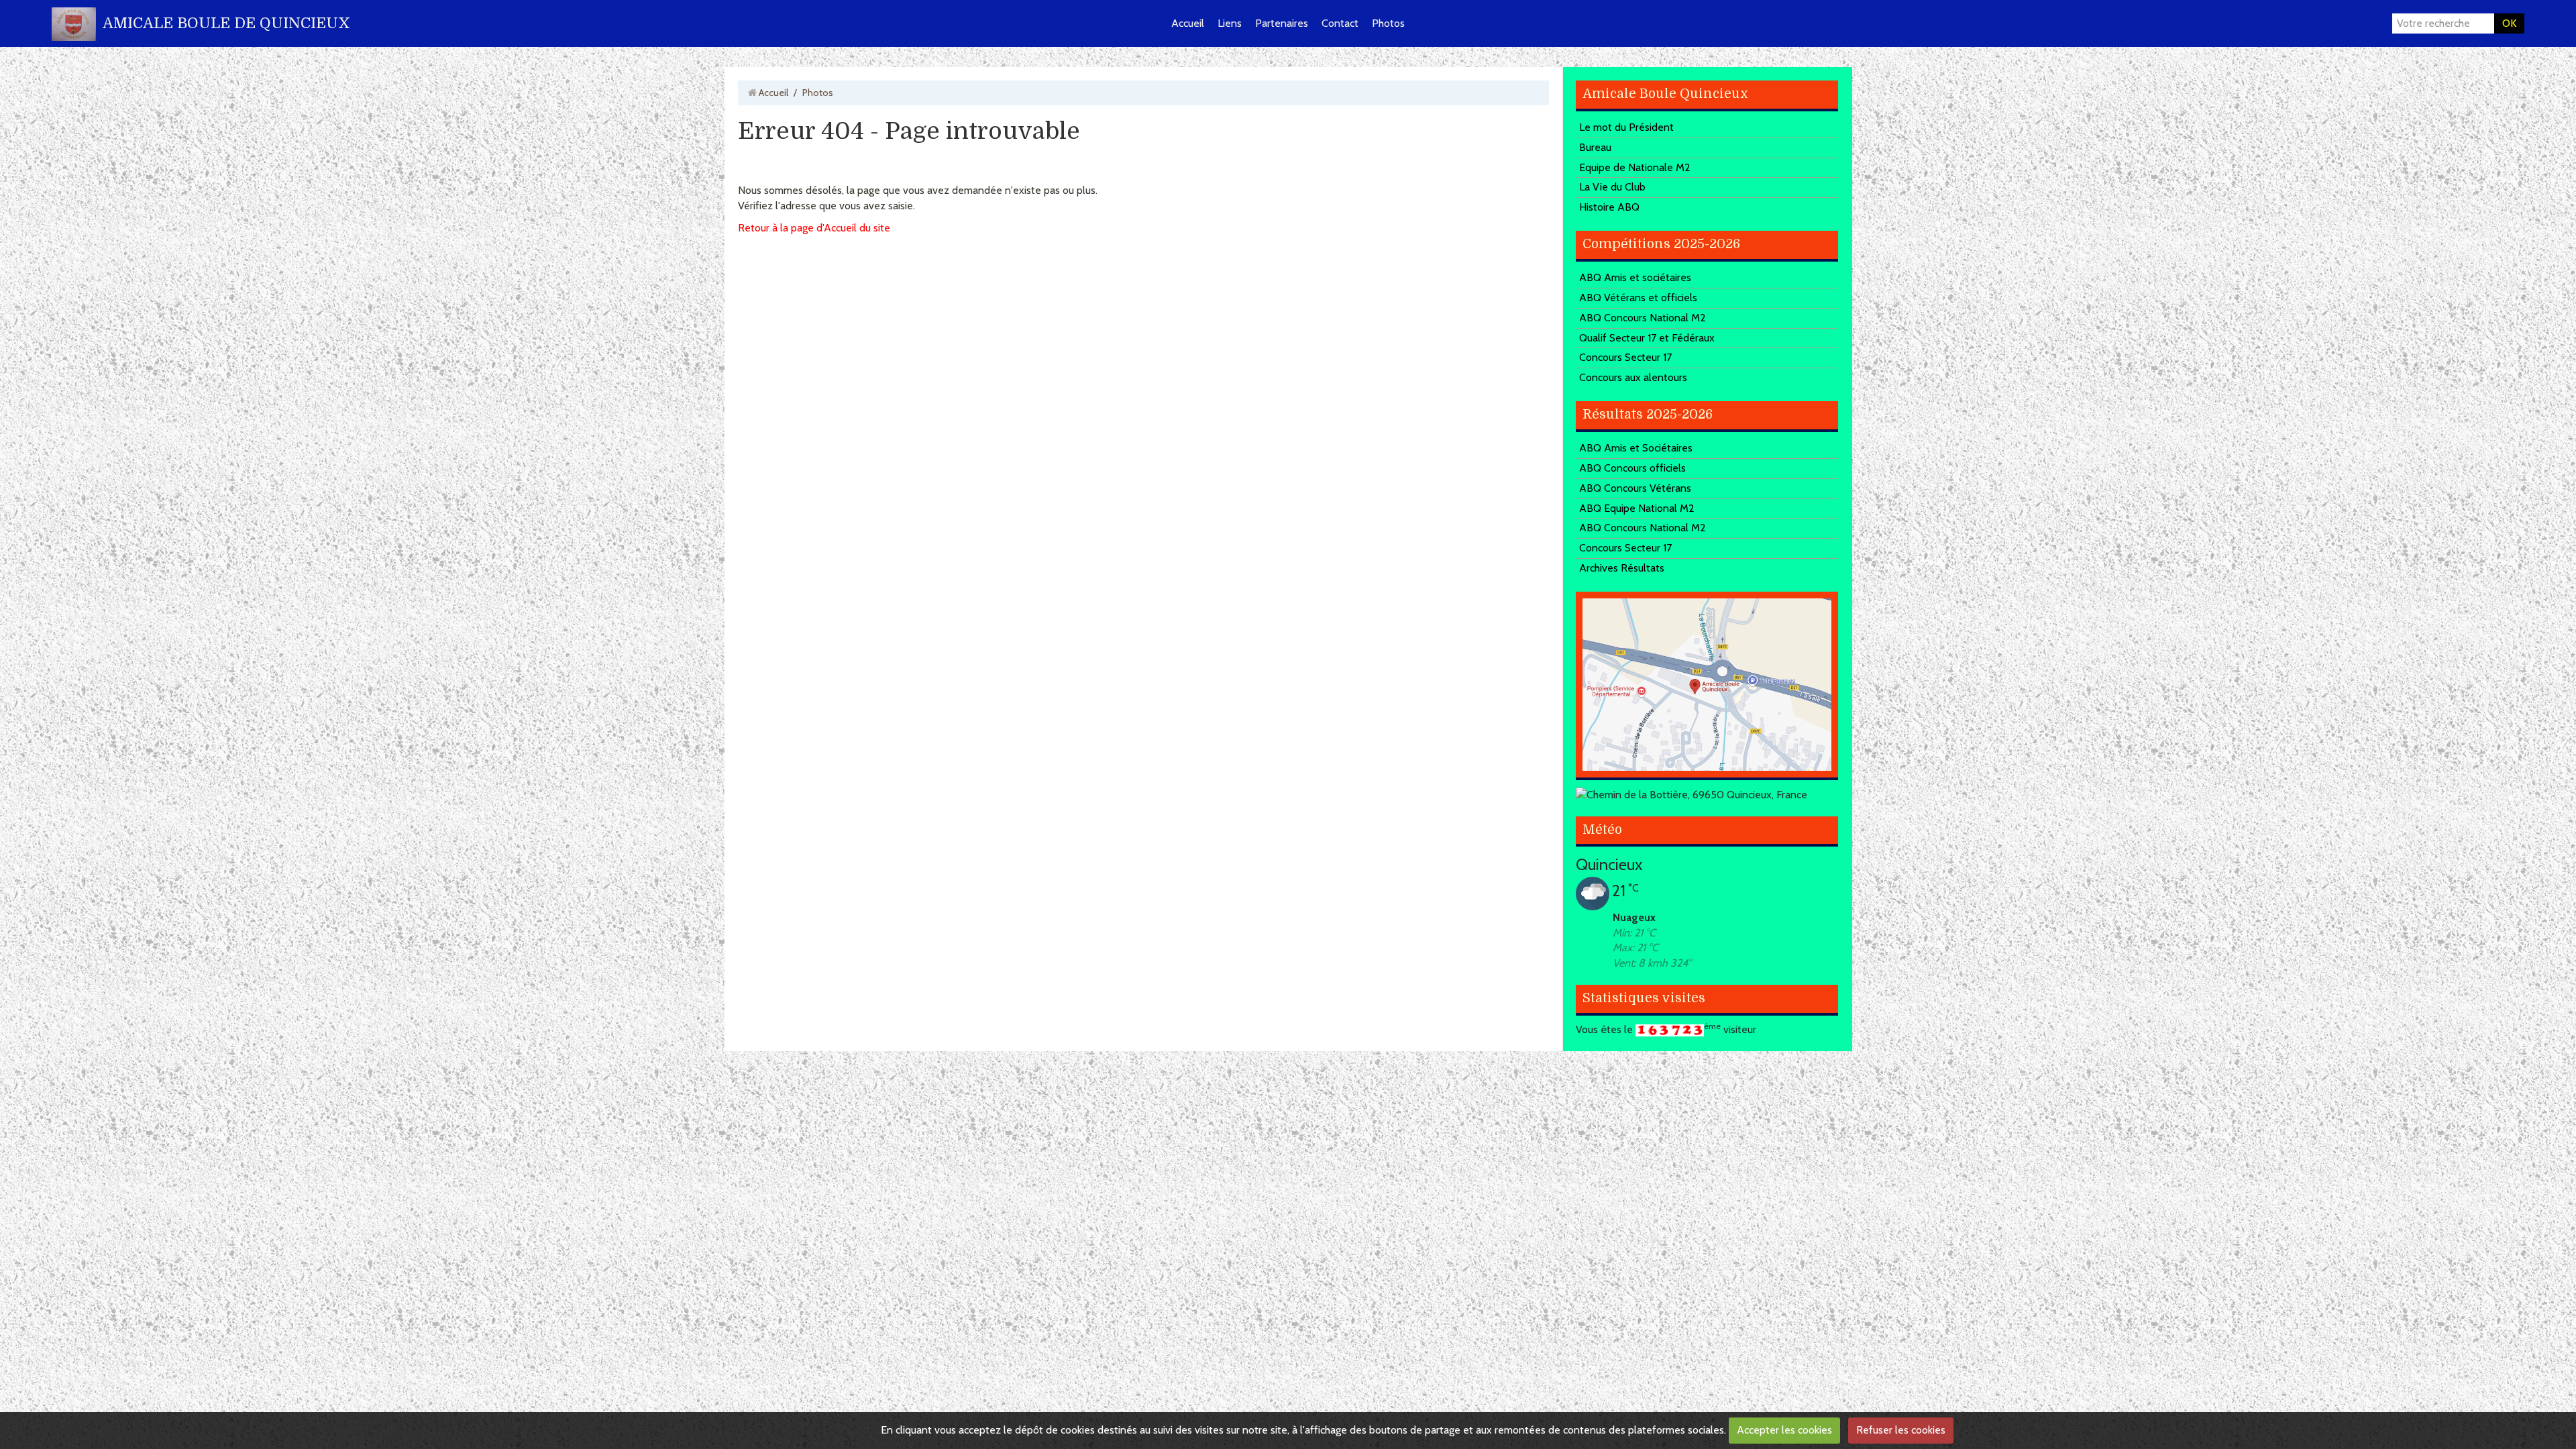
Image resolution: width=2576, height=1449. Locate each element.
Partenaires (1282, 23)
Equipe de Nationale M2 (1635, 167)
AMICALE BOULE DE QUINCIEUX (226, 23)
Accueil (1188, 23)
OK (2509, 23)
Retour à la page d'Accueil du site (814, 228)
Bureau (1595, 147)
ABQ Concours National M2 (1643, 318)
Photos (1388, 23)
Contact (1340, 23)
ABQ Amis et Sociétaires (1636, 448)
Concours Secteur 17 (1625, 357)
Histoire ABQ (1609, 207)
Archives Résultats (1622, 568)
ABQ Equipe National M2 (1637, 508)
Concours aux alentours (1633, 377)
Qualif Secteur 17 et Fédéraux (1647, 338)
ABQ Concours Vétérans (1635, 488)
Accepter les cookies (1784, 1430)
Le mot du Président (1626, 127)
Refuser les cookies (1901, 1430)
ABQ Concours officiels (1632, 468)
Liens (1230, 23)
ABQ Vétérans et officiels (1638, 298)
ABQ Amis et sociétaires (1635, 277)
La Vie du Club (1612, 187)
